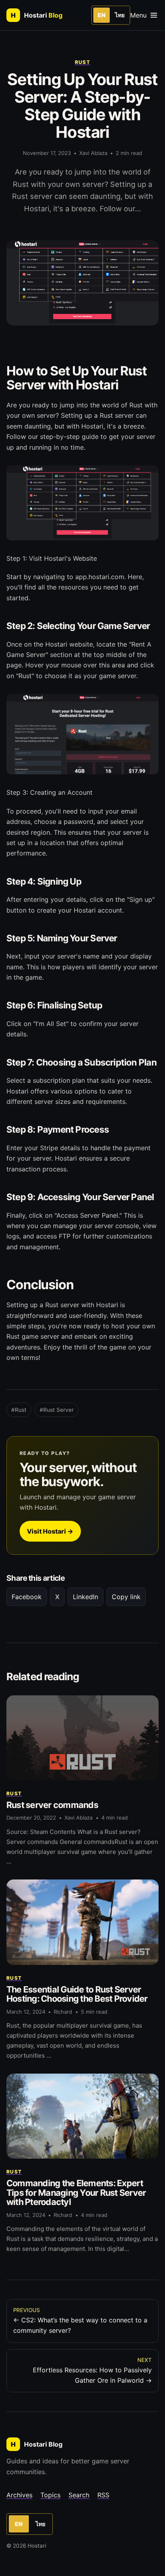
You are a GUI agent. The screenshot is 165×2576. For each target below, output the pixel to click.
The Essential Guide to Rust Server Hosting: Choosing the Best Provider (77, 1994)
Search (79, 2495)
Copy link (126, 1597)
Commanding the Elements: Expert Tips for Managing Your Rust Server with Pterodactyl (76, 2193)
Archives (19, 2495)
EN (102, 15)
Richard (63, 2012)
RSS (103, 2495)
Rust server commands (52, 1805)
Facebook (27, 1597)
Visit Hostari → (50, 1531)
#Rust (19, 1410)
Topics (50, 2495)
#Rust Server (57, 1410)
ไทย (120, 15)
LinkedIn (86, 1597)
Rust (83, 62)
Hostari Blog (37, 2444)
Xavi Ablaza (93, 153)
